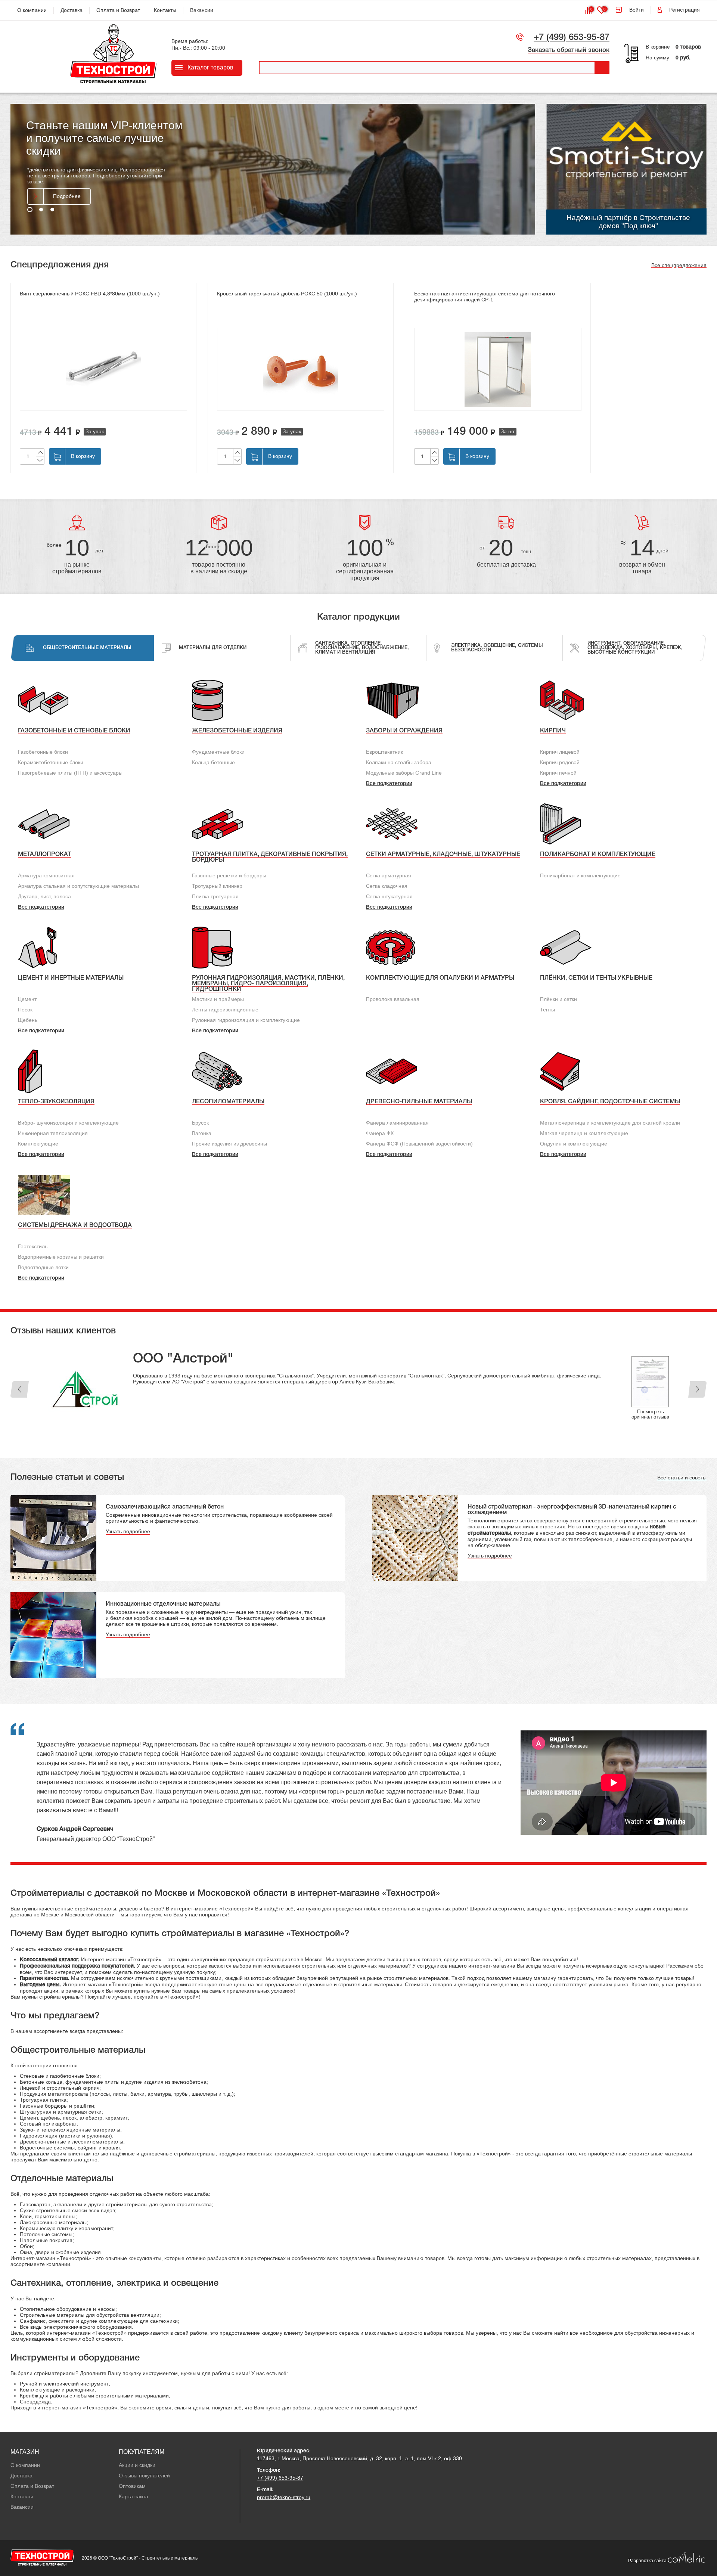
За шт (508, 431)
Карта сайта (134, 2496)
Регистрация (685, 10)
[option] (273, 169)
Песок (25, 1010)
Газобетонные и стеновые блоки (74, 731)
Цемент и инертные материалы (71, 978)
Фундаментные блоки (218, 752)
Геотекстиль (33, 1246)
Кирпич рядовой (560, 762)
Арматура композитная (46, 875)
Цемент (27, 999)
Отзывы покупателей (144, 2476)
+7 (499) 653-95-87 (572, 38)
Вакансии (202, 10)
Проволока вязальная (393, 999)
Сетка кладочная (387, 886)
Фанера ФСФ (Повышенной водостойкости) (419, 1144)
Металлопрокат (44, 855)
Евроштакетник (384, 752)
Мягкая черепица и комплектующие (584, 1133)
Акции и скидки (137, 2465)
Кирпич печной (558, 773)
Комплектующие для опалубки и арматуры (440, 978)
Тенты (547, 1010)
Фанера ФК (380, 1133)
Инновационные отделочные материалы (163, 1604)
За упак (95, 431)
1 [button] (30, 210)
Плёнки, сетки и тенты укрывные (596, 978)
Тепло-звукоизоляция (56, 1102)
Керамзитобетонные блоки (51, 762)
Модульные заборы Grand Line (404, 773)
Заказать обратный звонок (569, 50)
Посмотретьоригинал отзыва (650, 1414)
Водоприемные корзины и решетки (61, 1257)
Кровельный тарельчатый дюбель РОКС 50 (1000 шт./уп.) (287, 294)
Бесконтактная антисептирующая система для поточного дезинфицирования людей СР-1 (485, 297)
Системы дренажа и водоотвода (75, 1225)
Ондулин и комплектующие (574, 1144)
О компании (32, 10)
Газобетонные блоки (43, 752)
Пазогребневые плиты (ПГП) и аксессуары (70, 773)
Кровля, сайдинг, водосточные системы (610, 1102)
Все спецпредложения (679, 265)
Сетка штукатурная (389, 896)
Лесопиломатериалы (228, 1102)
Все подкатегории (389, 784)
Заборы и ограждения (404, 731)
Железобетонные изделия (237, 731)
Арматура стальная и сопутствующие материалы (78, 886)
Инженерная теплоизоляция (53, 1133)
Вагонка (202, 1133)
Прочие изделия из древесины (229, 1144)
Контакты (165, 10)
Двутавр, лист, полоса (44, 896)
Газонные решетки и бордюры (229, 875)
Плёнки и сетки (558, 999)
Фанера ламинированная (397, 1123)
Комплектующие (38, 1144)
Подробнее (67, 190)
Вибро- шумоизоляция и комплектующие (68, 1123)
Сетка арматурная (389, 875)
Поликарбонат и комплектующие (598, 855)
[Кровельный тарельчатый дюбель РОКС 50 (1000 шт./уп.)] (301, 369)
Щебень (28, 1020)
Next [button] (697, 1389)
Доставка (72, 10)
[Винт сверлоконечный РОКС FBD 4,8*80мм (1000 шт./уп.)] (103, 369)
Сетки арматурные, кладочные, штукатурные (443, 855)
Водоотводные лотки (43, 1267)
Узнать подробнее (128, 1531)
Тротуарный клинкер (217, 886)
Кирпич (553, 731)
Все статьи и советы (682, 1478)
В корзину (83, 456)
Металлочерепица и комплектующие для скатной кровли (610, 1123)
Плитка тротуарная (215, 896)
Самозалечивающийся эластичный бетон (165, 1507)
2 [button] (41, 210)
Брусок (200, 1123)
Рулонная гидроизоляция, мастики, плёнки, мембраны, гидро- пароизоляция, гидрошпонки (268, 984)
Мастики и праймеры (218, 999)
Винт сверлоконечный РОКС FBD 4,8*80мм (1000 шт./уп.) (90, 294)
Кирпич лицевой (560, 752)
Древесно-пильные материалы (419, 1102)
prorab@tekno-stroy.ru (284, 2497)
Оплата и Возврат (118, 10)
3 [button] (52, 210)
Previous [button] (20, 1389)
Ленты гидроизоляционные (225, 1010)
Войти (637, 10)
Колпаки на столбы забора (399, 762)
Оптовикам (132, 2486)
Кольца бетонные (213, 762)
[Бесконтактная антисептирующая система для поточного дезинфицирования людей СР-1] (498, 369)
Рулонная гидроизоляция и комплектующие (246, 1020)
